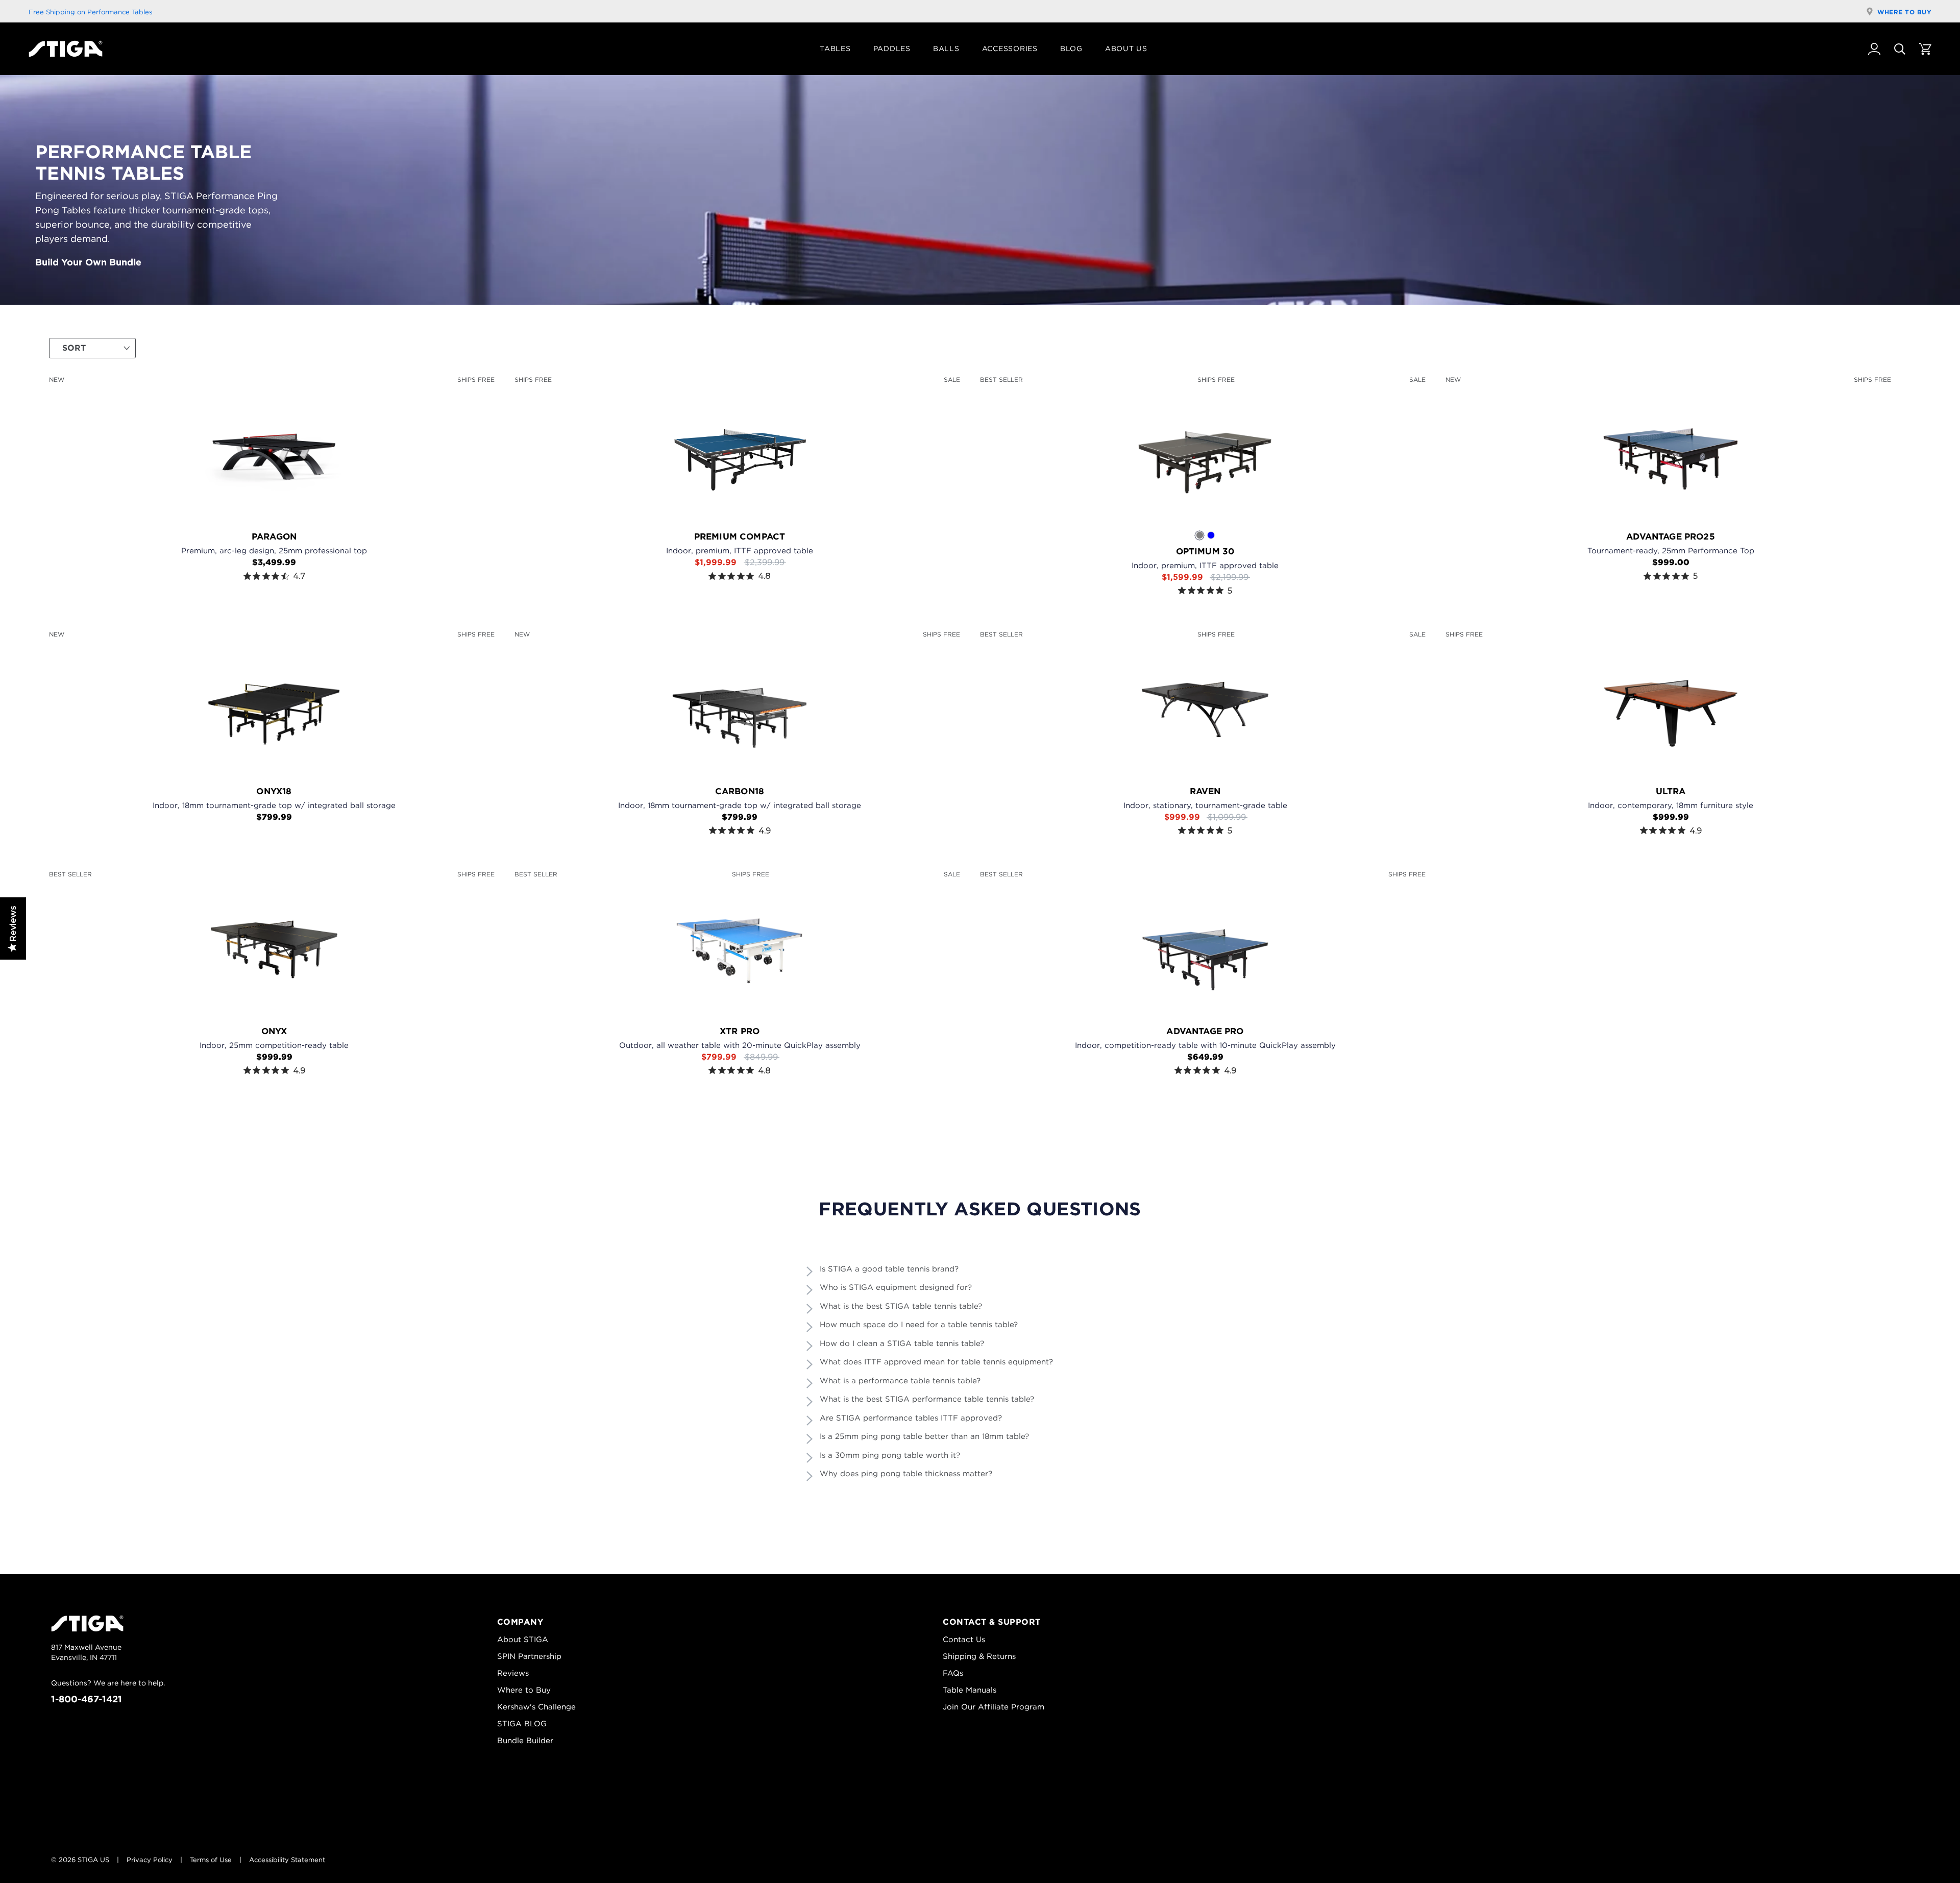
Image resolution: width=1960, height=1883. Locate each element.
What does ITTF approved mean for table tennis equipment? (936, 1362)
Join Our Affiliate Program (994, 1707)
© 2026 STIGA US (80, 1860)
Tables (835, 48)
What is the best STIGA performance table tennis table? (927, 1399)
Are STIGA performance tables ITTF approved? (911, 1418)
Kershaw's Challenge (536, 1707)
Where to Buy (1904, 12)
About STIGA (523, 1640)
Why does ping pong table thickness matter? (906, 1474)
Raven (1205, 791)
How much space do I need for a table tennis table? (919, 1325)
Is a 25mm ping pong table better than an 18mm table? (924, 1436)
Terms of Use (211, 1860)
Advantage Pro (1205, 1031)
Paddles (892, 48)
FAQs (953, 1673)
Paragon (274, 536)
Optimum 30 (1205, 551)
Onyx (274, 1031)
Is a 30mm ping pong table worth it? (890, 1455)
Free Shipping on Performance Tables (90, 12)
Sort (74, 348)
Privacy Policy (150, 1860)
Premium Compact (740, 536)
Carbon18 (740, 791)
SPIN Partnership (529, 1656)
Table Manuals (970, 1690)
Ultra (1671, 791)
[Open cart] (1925, 49)
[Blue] (1211, 535)
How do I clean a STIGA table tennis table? (902, 1343)
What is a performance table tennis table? (900, 1381)
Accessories (1010, 48)
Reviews (513, 1673)
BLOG (1071, 48)
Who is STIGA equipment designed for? (896, 1287)
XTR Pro (740, 1031)
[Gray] (1200, 535)
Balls (946, 48)
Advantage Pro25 (1671, 536)
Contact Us (964, 1640)
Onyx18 (274, 791)
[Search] (1900, 49)
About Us (1126, 48)
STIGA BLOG (522, 1724)
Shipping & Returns (979, 1656)
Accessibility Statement (287, 1860)
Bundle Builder (525, 1741)
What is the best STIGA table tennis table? (901, 1306)
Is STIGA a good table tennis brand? (889, 1269)
